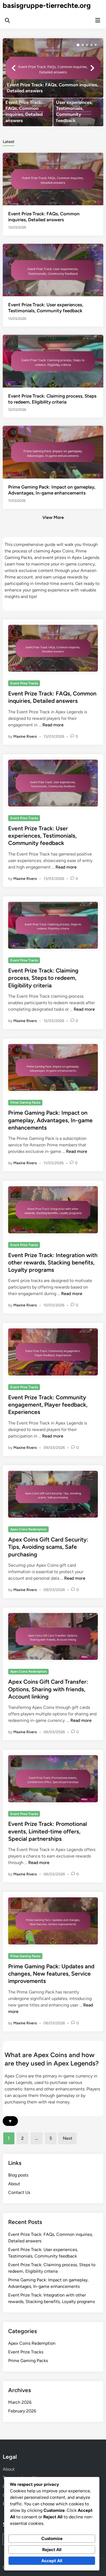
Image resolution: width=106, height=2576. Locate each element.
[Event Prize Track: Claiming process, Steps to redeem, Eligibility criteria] (53, 361)
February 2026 (22, 2411)
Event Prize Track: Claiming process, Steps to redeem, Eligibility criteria (43, 978)
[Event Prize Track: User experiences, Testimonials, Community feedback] (78, 112)
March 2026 (20, 2402)
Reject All (52, 2550)
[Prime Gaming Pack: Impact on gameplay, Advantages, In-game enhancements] (53, 452)
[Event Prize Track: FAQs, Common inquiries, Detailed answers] (53, 68)
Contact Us (19, 2192)
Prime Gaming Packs (25, 1102)
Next (68, 2138)
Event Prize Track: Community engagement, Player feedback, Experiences (48, 1405)
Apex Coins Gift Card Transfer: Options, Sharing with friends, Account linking (48, 1689)
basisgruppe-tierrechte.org (47, 5)
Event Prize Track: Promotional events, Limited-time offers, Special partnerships (48, 1831)
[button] (78, 45)
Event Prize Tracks (24, 683)
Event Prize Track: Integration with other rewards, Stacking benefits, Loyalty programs (53, 1263)
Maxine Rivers (25, 736)
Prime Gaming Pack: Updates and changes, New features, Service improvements (51, 1974)
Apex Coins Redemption (29, 1529)
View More (53, 517)
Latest (9, 142)
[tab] (9, 141)
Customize (52, 2538)
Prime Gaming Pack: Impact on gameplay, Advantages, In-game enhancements (50, 1120)
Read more (53, 725)
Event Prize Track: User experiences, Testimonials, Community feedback (42, 836)
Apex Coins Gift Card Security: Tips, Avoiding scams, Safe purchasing (48, 1547)
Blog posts (18, 2175)
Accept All (52, 2561)
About (14, 2184)
